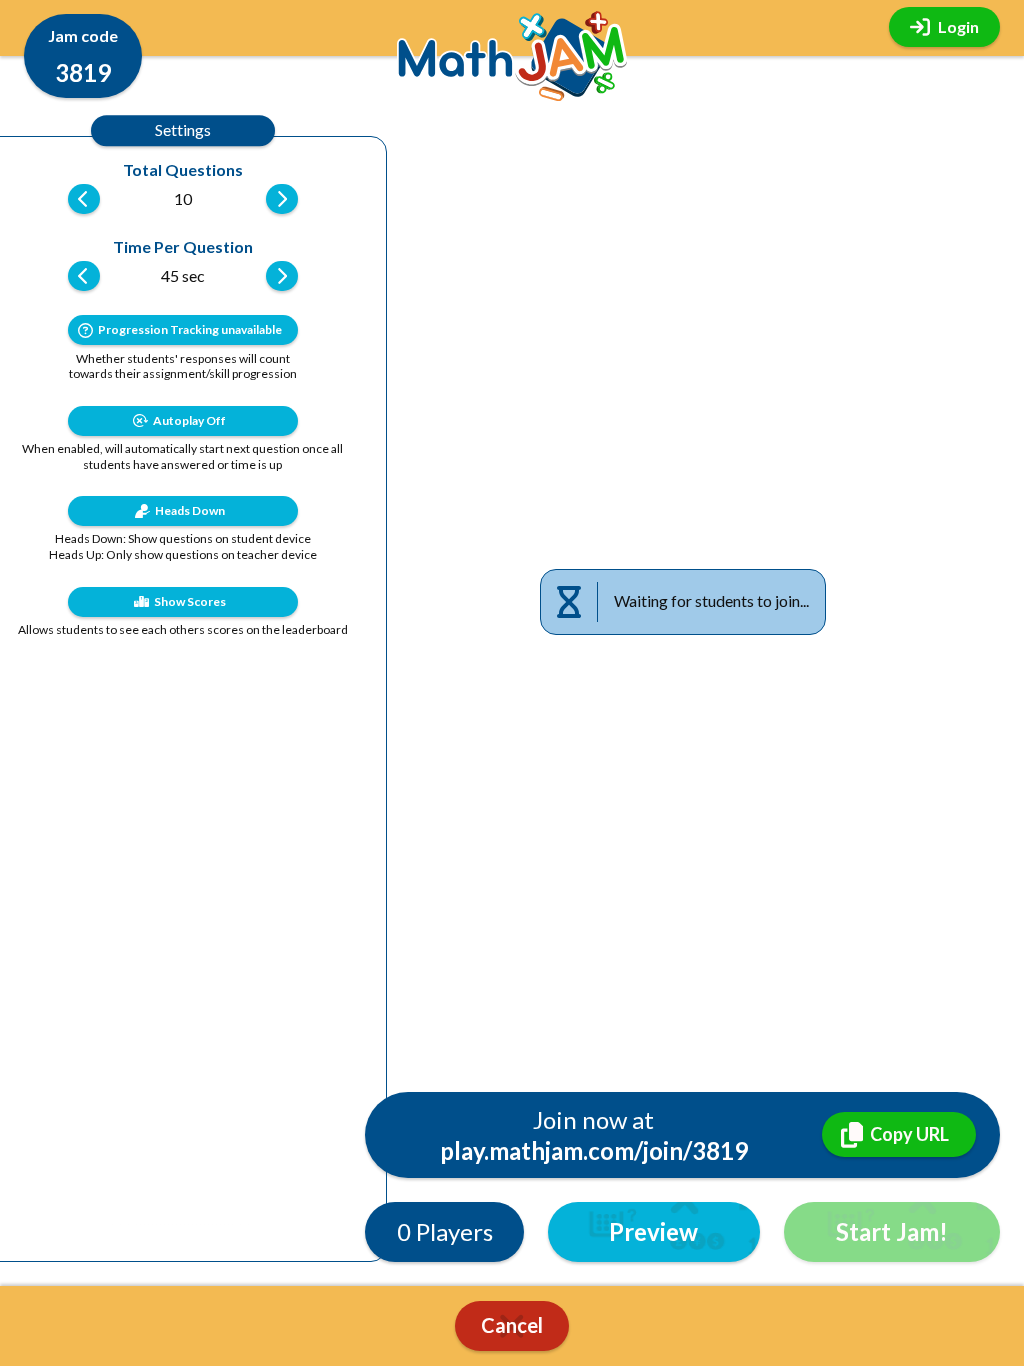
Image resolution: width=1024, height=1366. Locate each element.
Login (958, 26)
